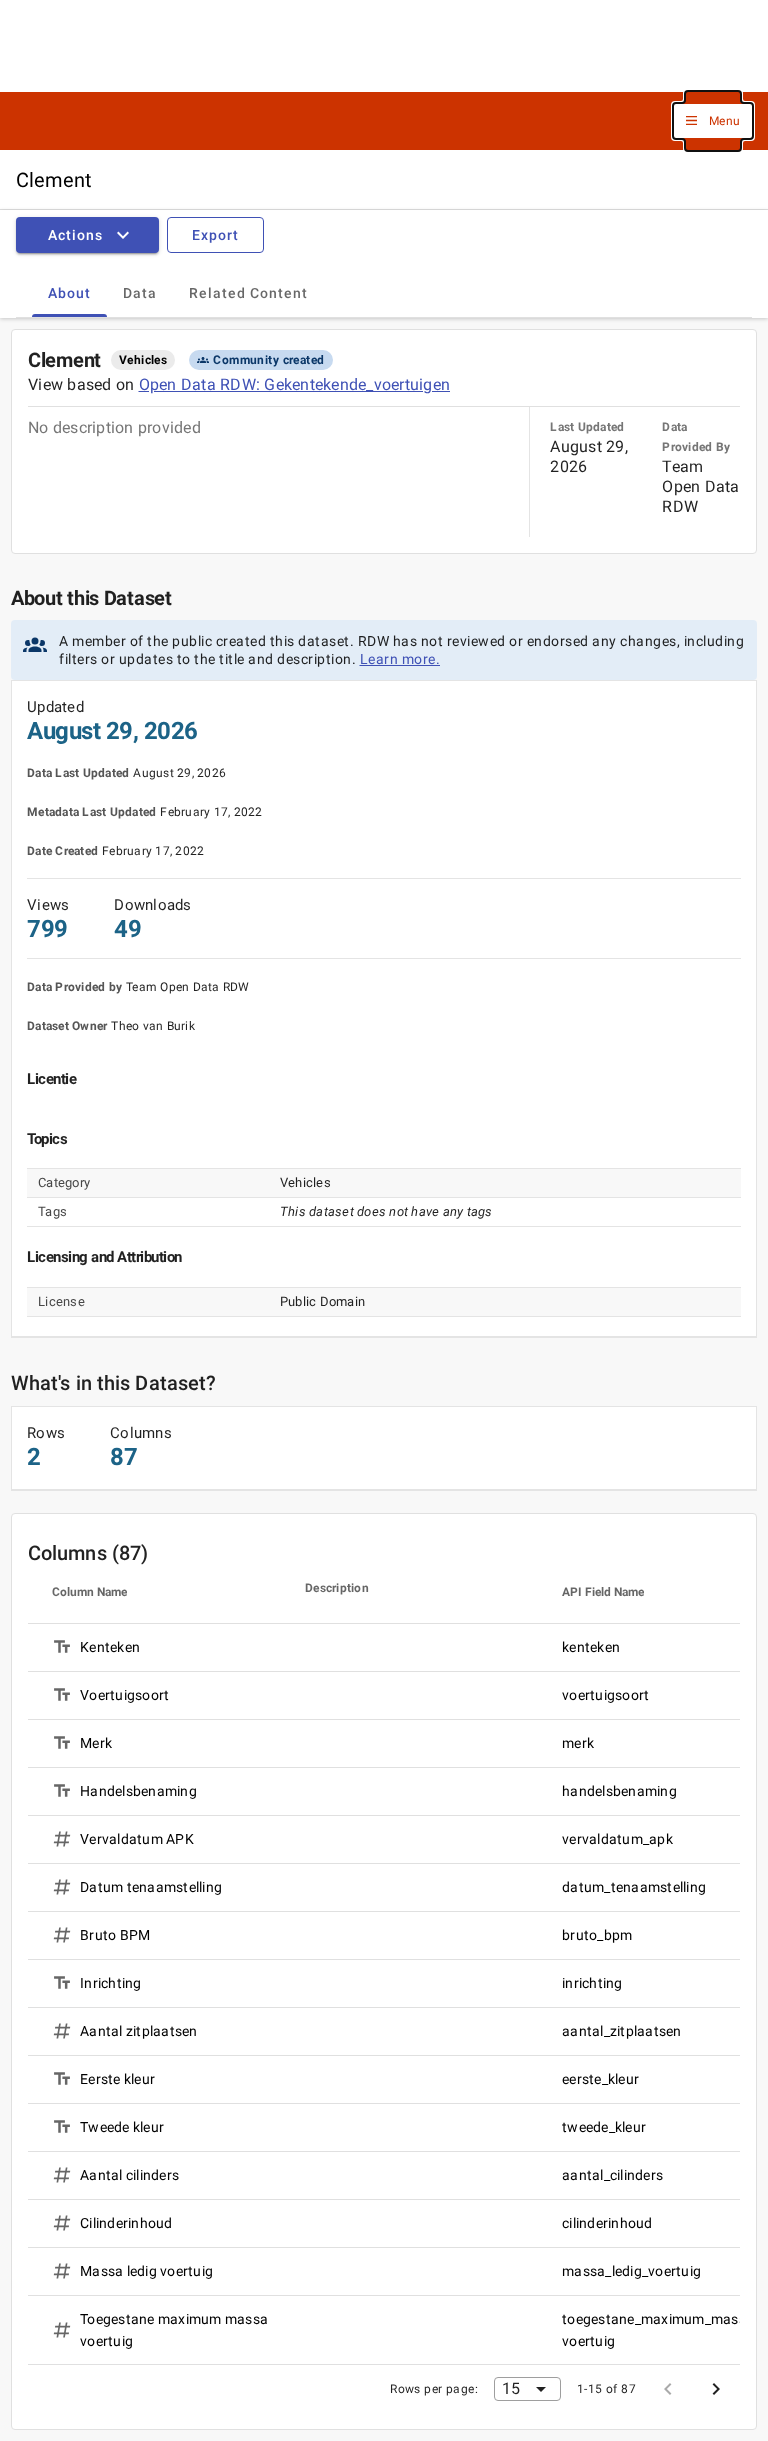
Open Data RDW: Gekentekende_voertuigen (295, 384)
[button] (713, 121)
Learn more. (400, 659)
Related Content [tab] (248, 293)
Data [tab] (140, 293)
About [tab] (69, 293)
